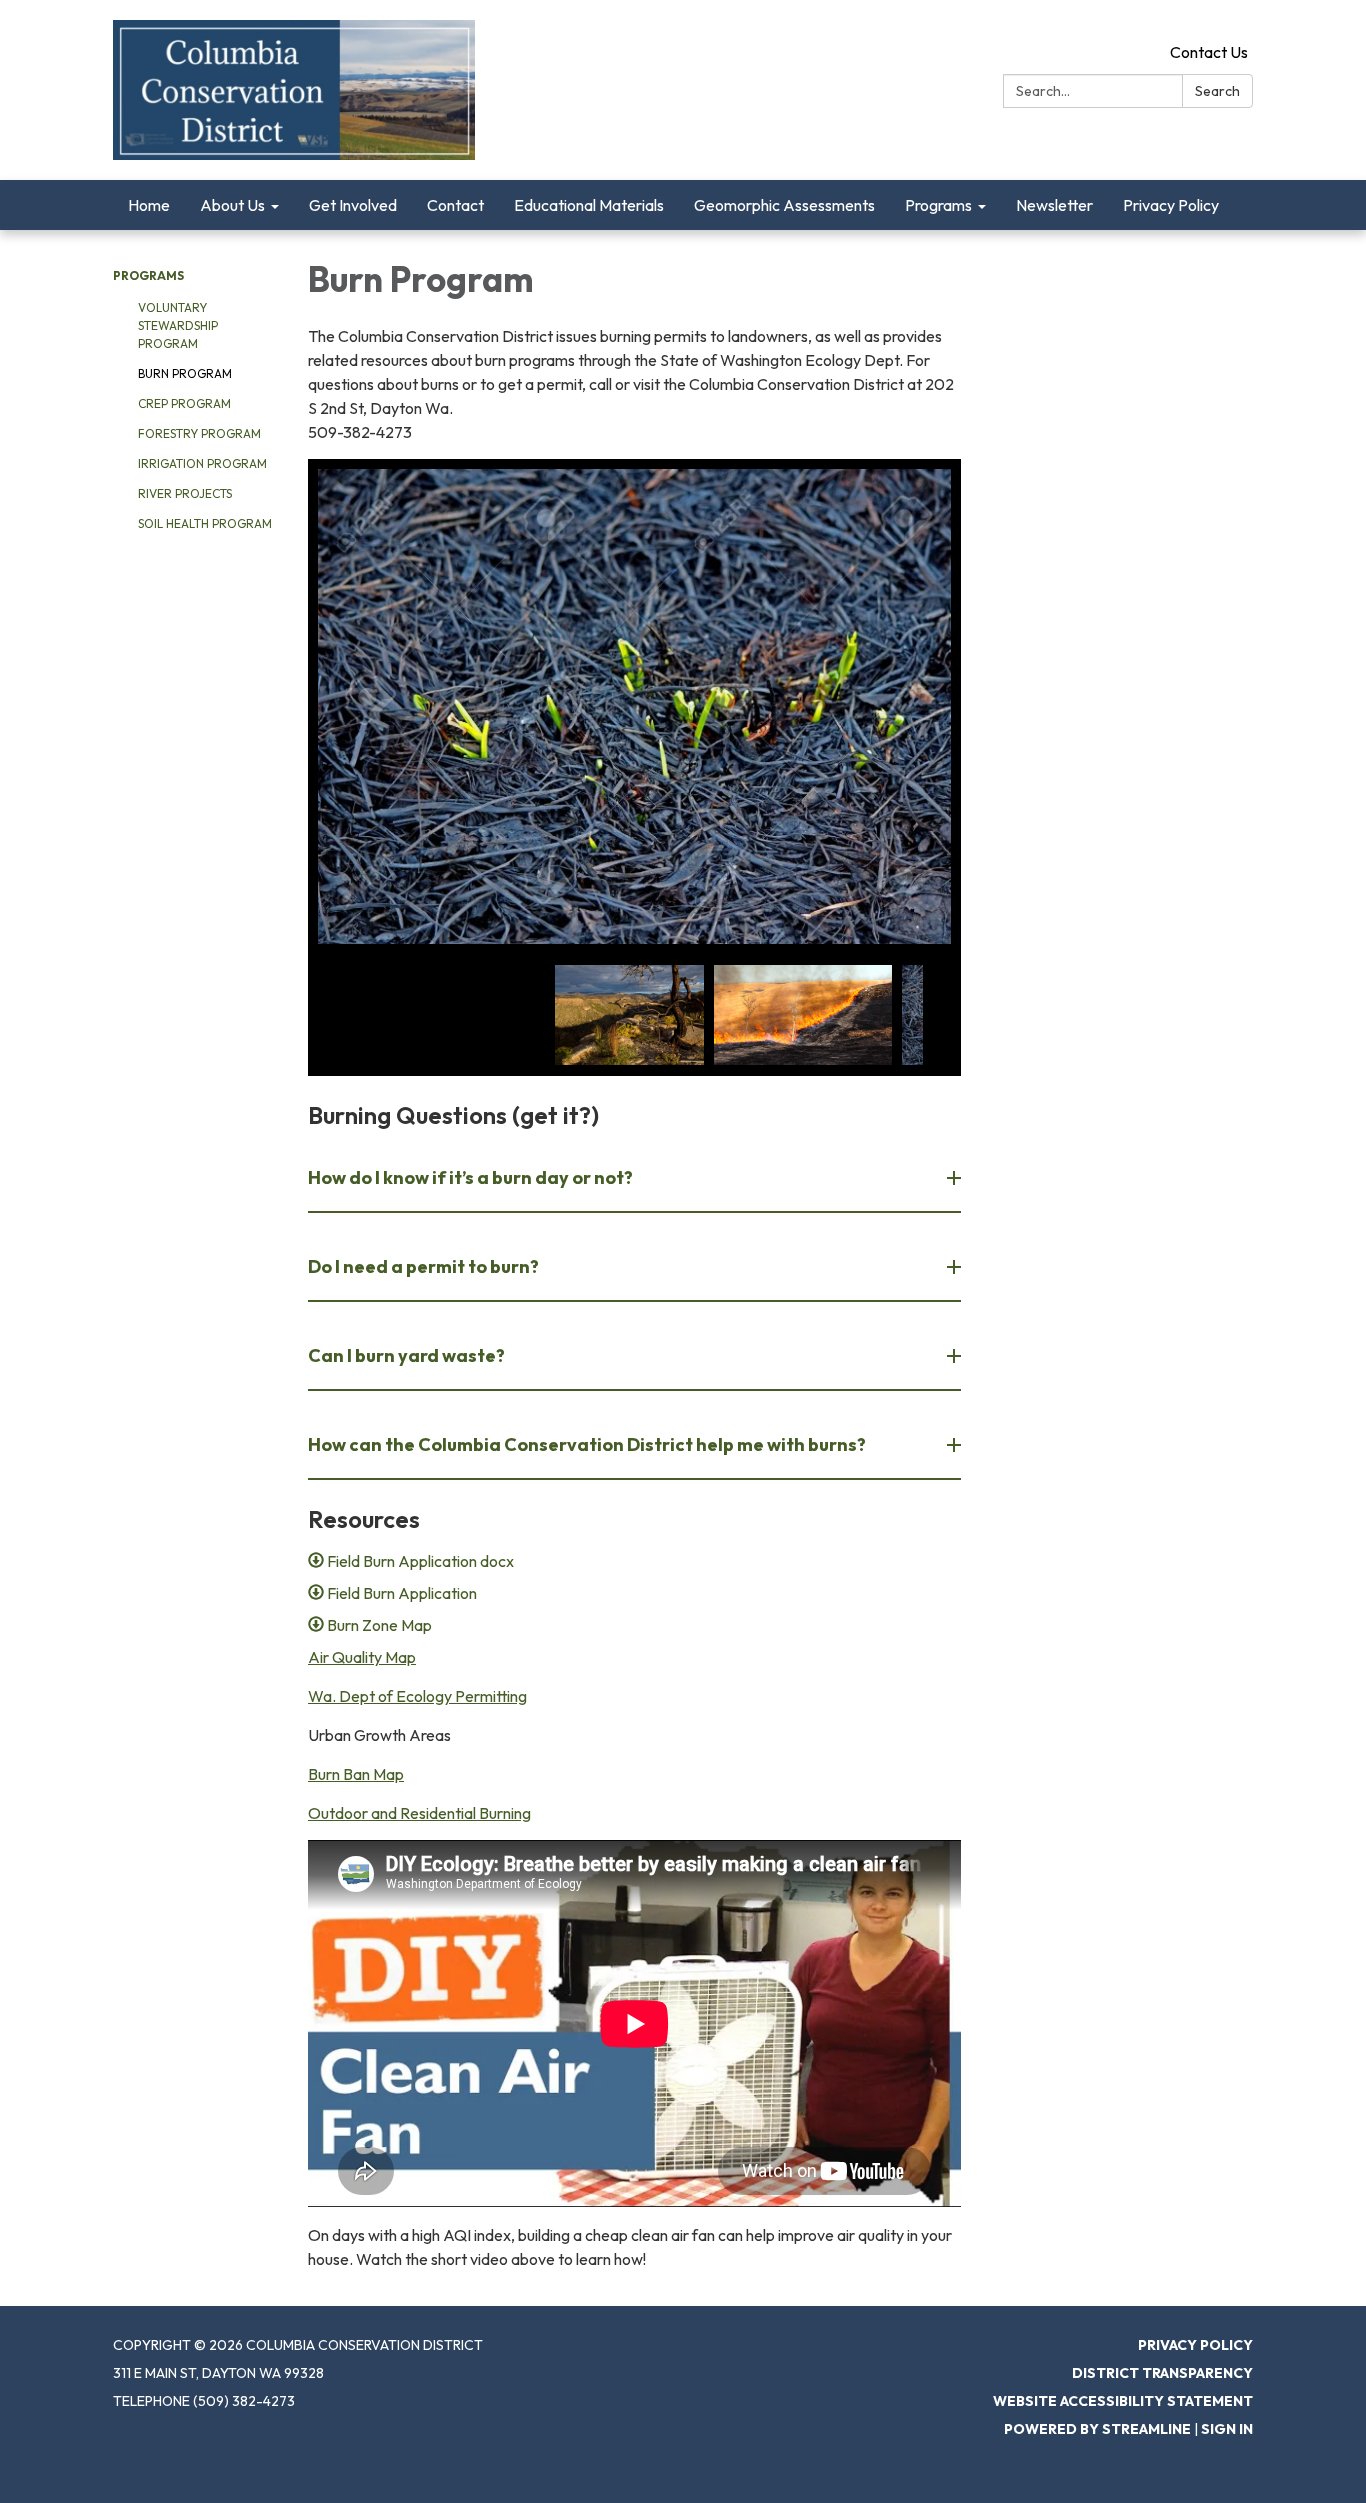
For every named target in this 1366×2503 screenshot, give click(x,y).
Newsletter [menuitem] (1054, 205)
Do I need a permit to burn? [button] (423, 1266)
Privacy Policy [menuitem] (1171, 205)
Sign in (1227, 2429)
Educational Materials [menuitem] (589, 205)
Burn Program (185, 373)
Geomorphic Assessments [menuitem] (784, 205)
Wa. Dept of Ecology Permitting (417, 1696)
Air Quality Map (362, 1657)
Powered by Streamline (1097, 2429)
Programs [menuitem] (938, 205)
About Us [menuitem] (232, 205)
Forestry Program (199, 433)
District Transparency (1162, 2373)
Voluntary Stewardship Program (178, 325)
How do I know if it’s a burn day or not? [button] (470, 1177)
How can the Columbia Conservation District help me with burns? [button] (587, 1444)
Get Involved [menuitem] (353, 205)
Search (1217, 91)
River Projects (185, 493)
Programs (148, 275)
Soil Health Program (205, 523)
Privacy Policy (1195, 2345)
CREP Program (184, 403)
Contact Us (1209, 52)
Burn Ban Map (356, 1774)
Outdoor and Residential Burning (419, 1813)
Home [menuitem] (149, 205)
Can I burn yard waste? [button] (406, 1355)
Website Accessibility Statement (1123, 2401)
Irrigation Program (202, 463)
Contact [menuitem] (455, 205)
